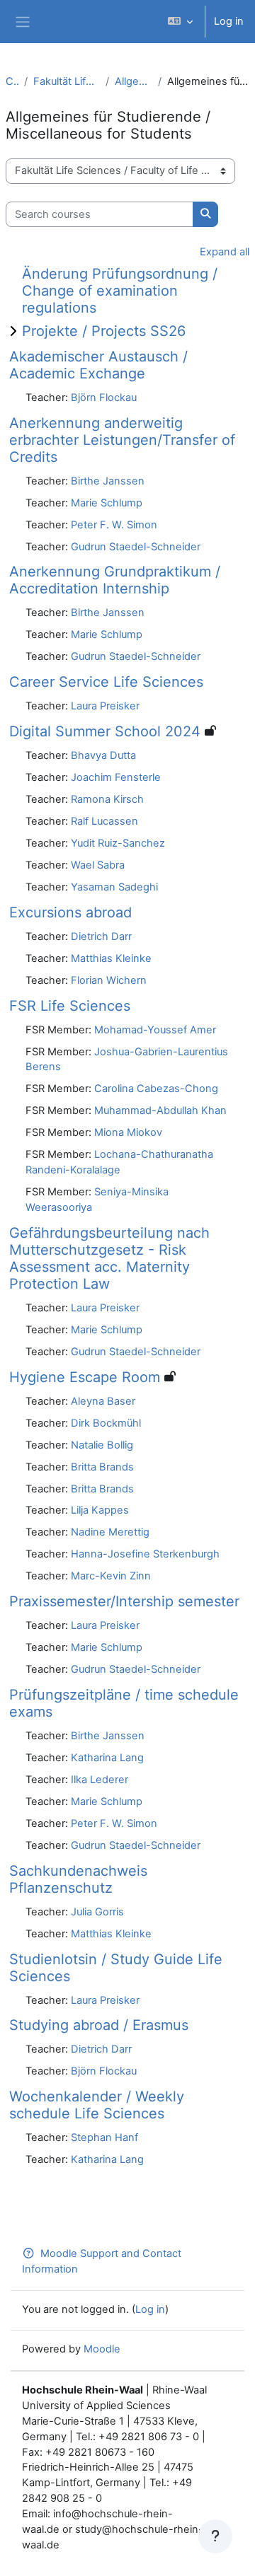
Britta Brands (102, 1467)
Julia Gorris (97, 1912)
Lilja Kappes (100, 1510)
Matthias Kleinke (111, 958)
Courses (12, 81)
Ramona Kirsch (107, 799)
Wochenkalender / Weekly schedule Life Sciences (97, 2105)
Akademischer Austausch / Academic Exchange (98, 365)
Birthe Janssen (108, 481)
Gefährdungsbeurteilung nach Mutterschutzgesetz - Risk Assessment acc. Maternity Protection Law (109, 1258)
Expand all (225, 252)
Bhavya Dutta (103, 755)
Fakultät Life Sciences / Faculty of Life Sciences (67, 81)
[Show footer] (215, 2536)
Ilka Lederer (100, 1780)
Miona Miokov (128, 1132)
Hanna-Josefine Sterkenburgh (145, 1554)
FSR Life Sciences (70, 1006)
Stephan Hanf (104, 2137)
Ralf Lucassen (104, 821)
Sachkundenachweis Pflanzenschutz (78, 1879)
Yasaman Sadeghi (114, 887)
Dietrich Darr (101, 936)
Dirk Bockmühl (106, 1423)
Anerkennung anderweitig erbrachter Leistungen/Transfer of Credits (122, 440)
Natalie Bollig (102, 1445)
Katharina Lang (107, 1758)
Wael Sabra (98, 865)
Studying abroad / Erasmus (99, 2025)
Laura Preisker (105, 706)
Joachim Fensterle (116, 777)
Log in (229, 21)
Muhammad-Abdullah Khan (160, 1110)
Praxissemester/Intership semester (124, 1601)
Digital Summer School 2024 (105, 731)
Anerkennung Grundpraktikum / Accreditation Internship (115, 580)
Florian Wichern (109, 980)
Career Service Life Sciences (106, 682)
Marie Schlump (107, 503)
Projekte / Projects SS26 (104, 331)
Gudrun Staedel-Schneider (136, 547)
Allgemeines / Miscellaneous (134, 81)
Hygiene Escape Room (85, 1377)
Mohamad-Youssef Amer (155, 1030)
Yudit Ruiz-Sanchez (118, 843)
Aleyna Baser (103, 1401)
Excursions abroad (70, 912)
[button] (180, 22)
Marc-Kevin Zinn (111, 1576)
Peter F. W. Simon (114, 525)
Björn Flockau (104, 398)
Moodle (102, 2349)
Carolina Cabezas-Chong (156, 1089)
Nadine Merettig (110, 1532)
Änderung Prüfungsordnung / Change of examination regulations (120, 291)
